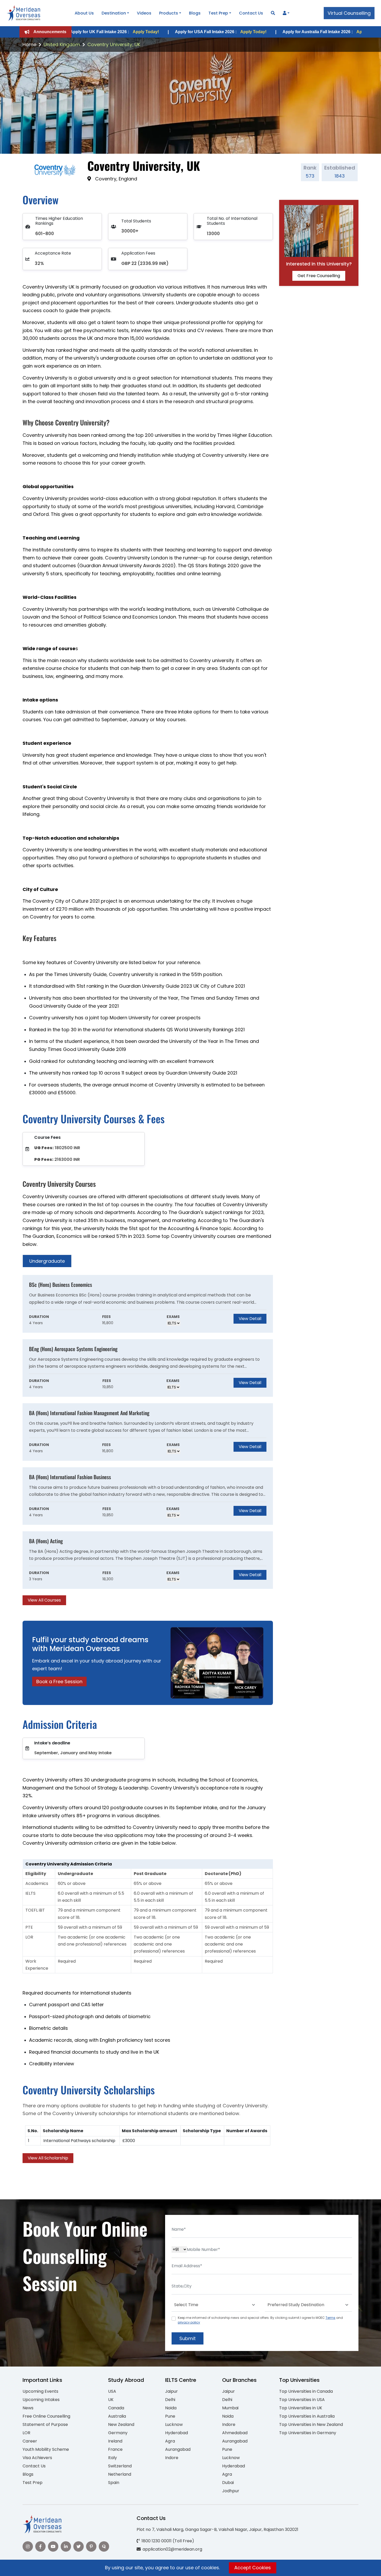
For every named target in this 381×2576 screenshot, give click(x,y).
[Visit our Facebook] (40, 2546)
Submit (188, 2338)
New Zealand (121, 2424)
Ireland (115, 2441)
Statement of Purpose (45, 2424)
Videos (144, 13)
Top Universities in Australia (307, 2416)
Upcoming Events (40, 2391)
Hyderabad (177, 2433)
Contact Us (251, 13)
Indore (172, 2458)
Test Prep (218, 13)
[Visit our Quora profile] (104, 2546)
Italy (112, 2458)
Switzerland (120, 2466)
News (28, 2408)
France (115, 2449)
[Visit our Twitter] (79, 2546)
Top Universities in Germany (308, 2433)
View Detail (250, 1319)
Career (30, 2441)
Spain (114, 2483)
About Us (84, 13)
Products (169, 13)
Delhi (170, 2400)
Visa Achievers (37, 2458)
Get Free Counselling (319, 276)
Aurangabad (178, 2449)
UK (111, 2400)
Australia (117, 2416)
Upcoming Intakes (41, 2400)
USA (112, 2391)
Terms (330, 2318)
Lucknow (174, 2424)
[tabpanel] (148, 1440)
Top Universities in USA (302, 2400)
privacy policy (189, 2322)
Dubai (228, 2483)
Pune (170, 2416)
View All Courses (44, 1600)
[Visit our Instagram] (28, 2546)
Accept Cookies (253, 2568)
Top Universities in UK (301, 2408)
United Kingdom (62, 44)
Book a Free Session (59, 1682)
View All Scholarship (48, 2158)
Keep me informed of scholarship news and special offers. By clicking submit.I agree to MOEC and (260, 2320)
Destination (114, 13)
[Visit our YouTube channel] (53, 2546)
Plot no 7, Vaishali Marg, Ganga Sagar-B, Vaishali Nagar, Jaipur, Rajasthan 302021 (217, 2529)
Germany (118, 2433)
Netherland (120, 2474)
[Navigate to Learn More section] (285, 13)
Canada (116, 2408)
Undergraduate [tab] (47, 1261)
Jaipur (171, 2391)
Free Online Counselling (46, 2416)
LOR (26, 2433)
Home (29, 44)
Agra (170, 2441)
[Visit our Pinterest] (91, 2546)
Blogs (195, 13)
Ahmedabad (235, 2433)
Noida (171, 2408)
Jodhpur (231, 2491)
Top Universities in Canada (306, 2391)
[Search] (273, 13)
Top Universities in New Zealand (311, 2424)
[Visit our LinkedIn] (66, 2546)
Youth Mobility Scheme (46, 2449)
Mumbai (230, 2408)
